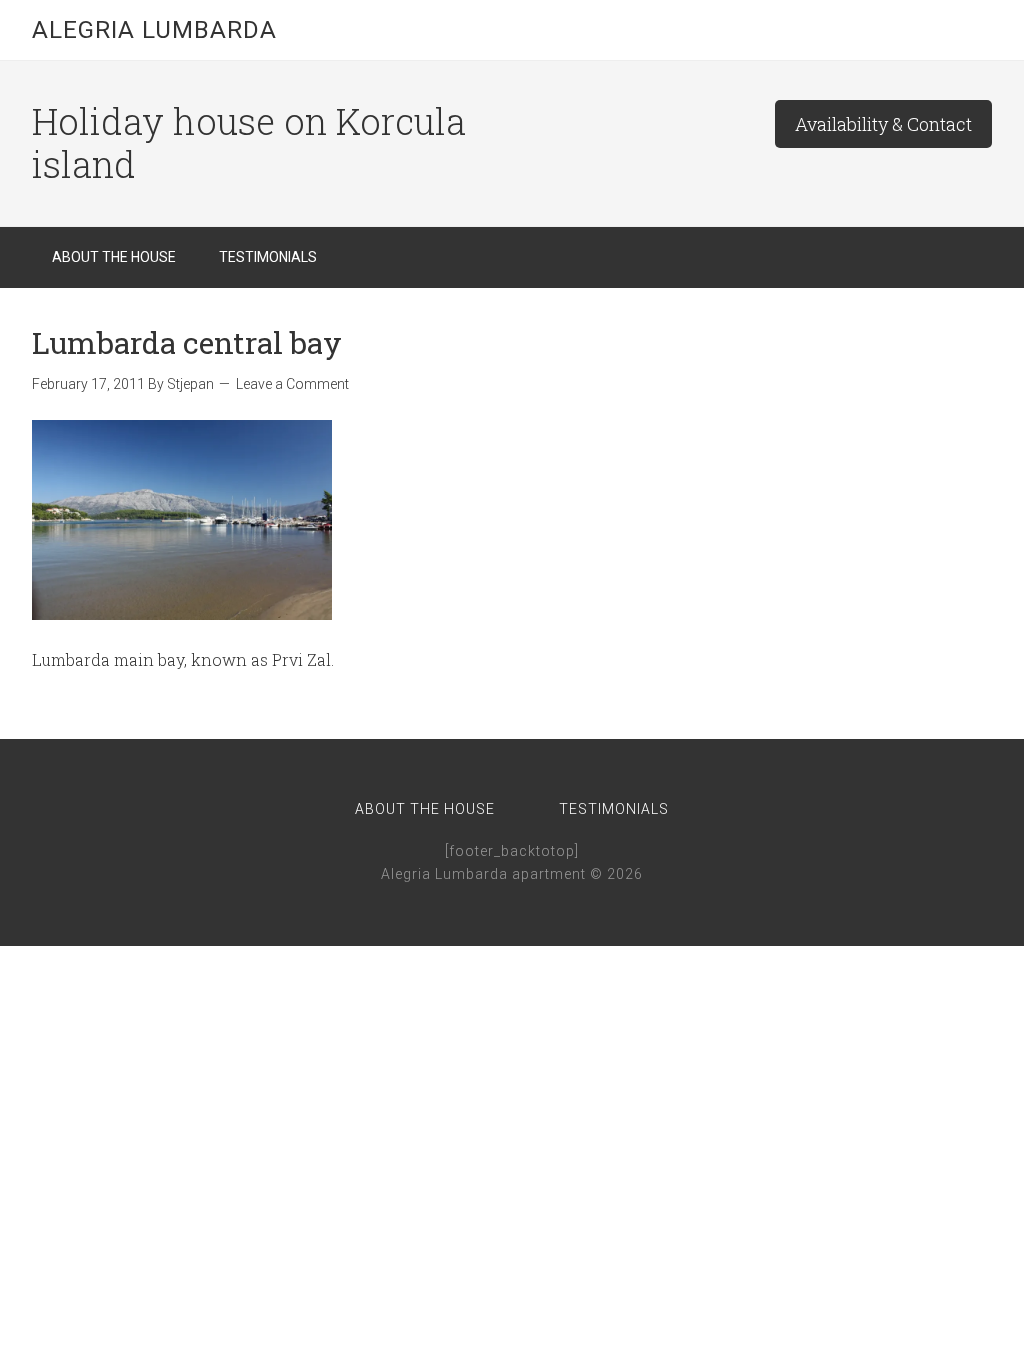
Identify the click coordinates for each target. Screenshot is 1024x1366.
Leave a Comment (292, 384)
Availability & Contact (883, 124)
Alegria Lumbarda (154, 30)
